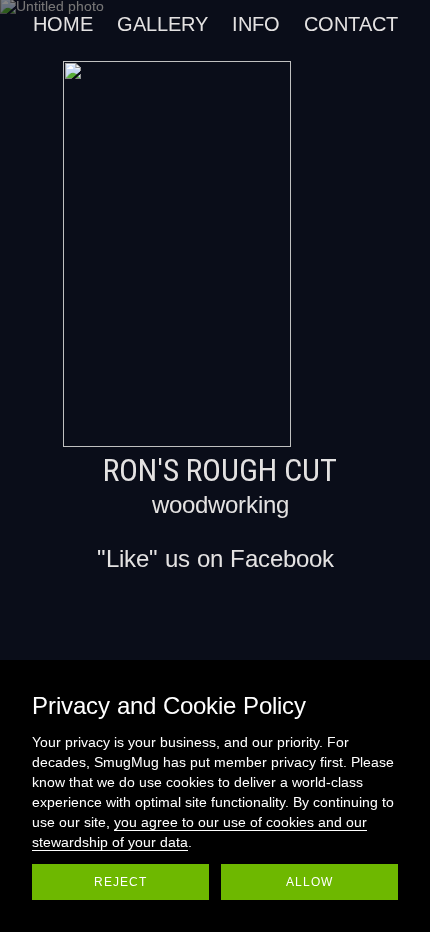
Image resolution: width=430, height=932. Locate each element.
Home (63, 24)
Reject (120, 882)
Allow (309, 882)
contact (351, 24)
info (256, 24)
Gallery (162, 24)
